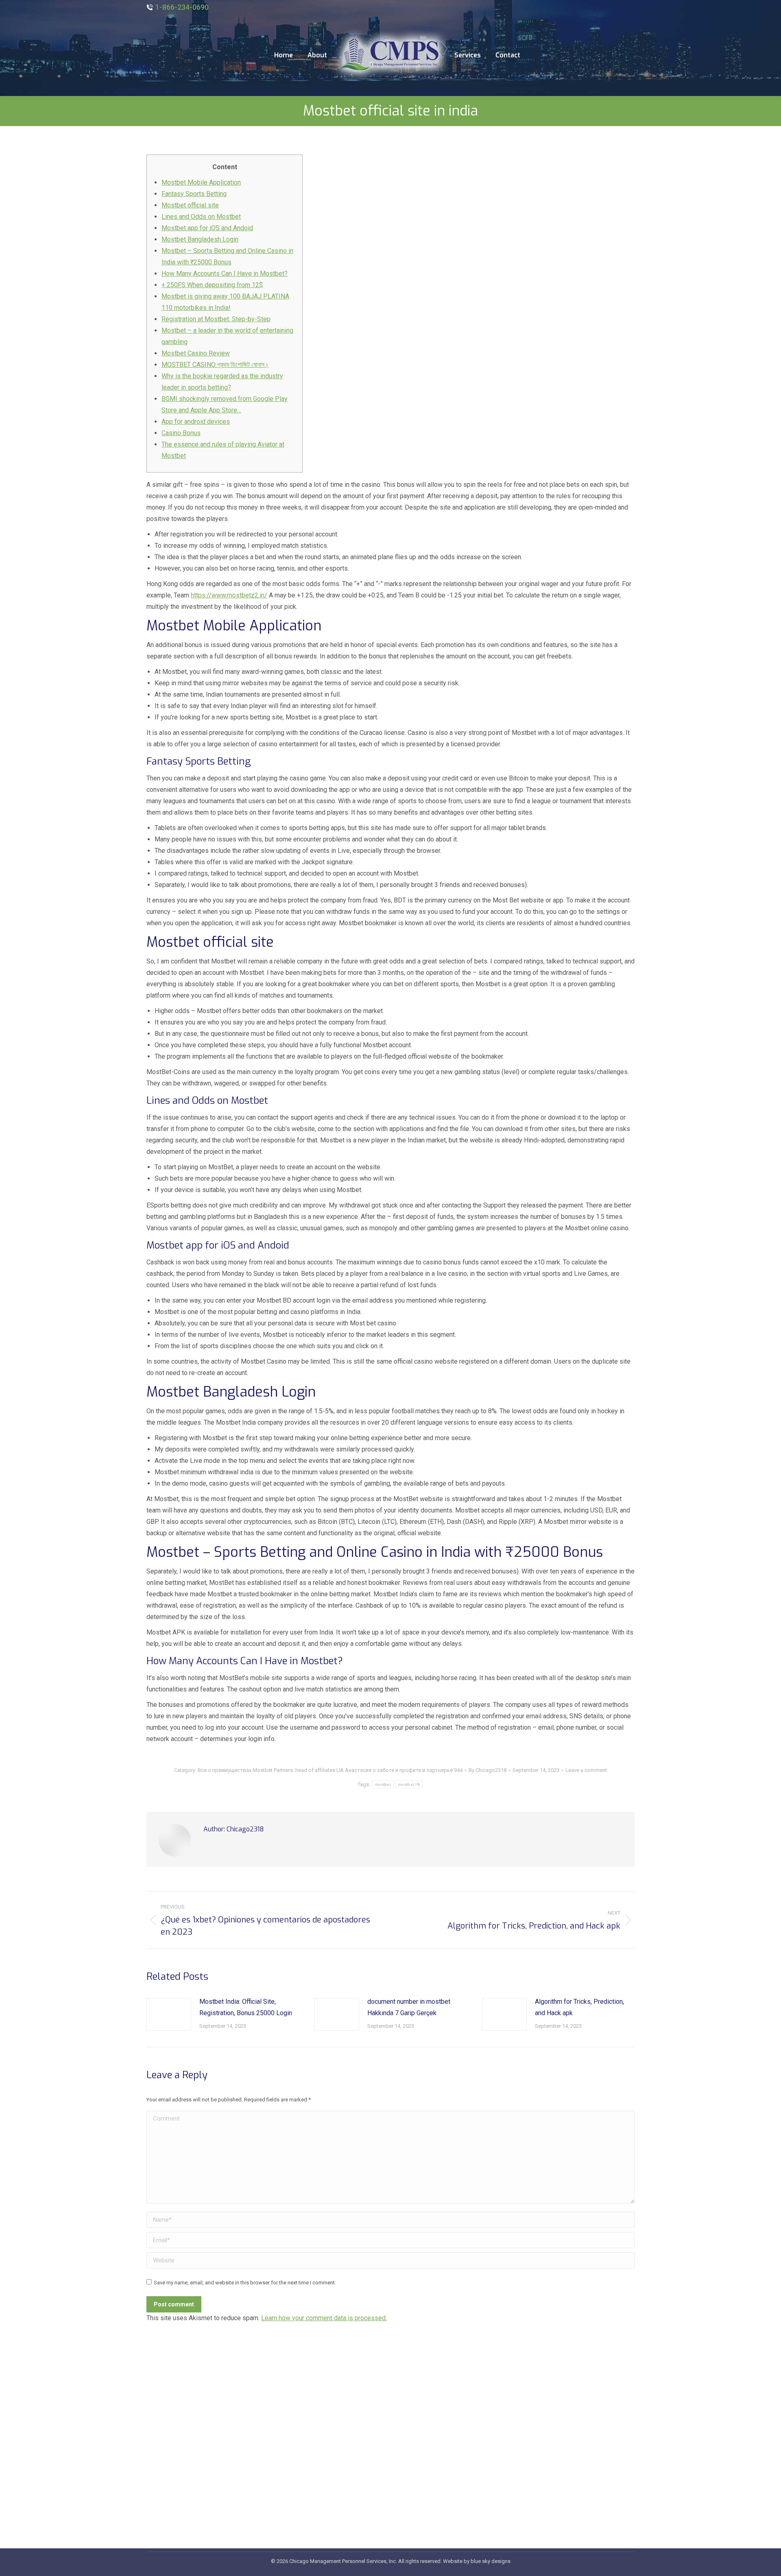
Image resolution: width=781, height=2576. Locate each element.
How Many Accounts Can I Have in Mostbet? (225, 274)
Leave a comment (586, 1770)
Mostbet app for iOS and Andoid (207, 228)
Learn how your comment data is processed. (324, 2318)
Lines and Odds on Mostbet (201, 217)
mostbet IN (409, 1784)
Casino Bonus (181, 433)
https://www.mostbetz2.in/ (229, 595)
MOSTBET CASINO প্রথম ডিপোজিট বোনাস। (215, 365)
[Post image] (169, 2014)
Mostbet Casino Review (196, 353)
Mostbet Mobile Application (201, 182)
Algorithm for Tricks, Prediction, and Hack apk (579, 2007)
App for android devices (196, 422)
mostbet (383, 1784)
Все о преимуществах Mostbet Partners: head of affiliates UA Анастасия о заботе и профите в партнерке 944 (330, 1770)
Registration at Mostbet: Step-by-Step (216, 319)
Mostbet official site (190, 205)
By (488, 1770)
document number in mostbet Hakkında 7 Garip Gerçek (409, 2007)
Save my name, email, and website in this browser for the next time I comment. (245, 2283)
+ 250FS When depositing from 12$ (212, 285)
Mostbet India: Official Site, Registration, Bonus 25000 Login (246, 2007)
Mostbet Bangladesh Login (200, 239)
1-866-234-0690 (182, 7)
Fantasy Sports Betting (194, 194)
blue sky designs (491, 2561)
